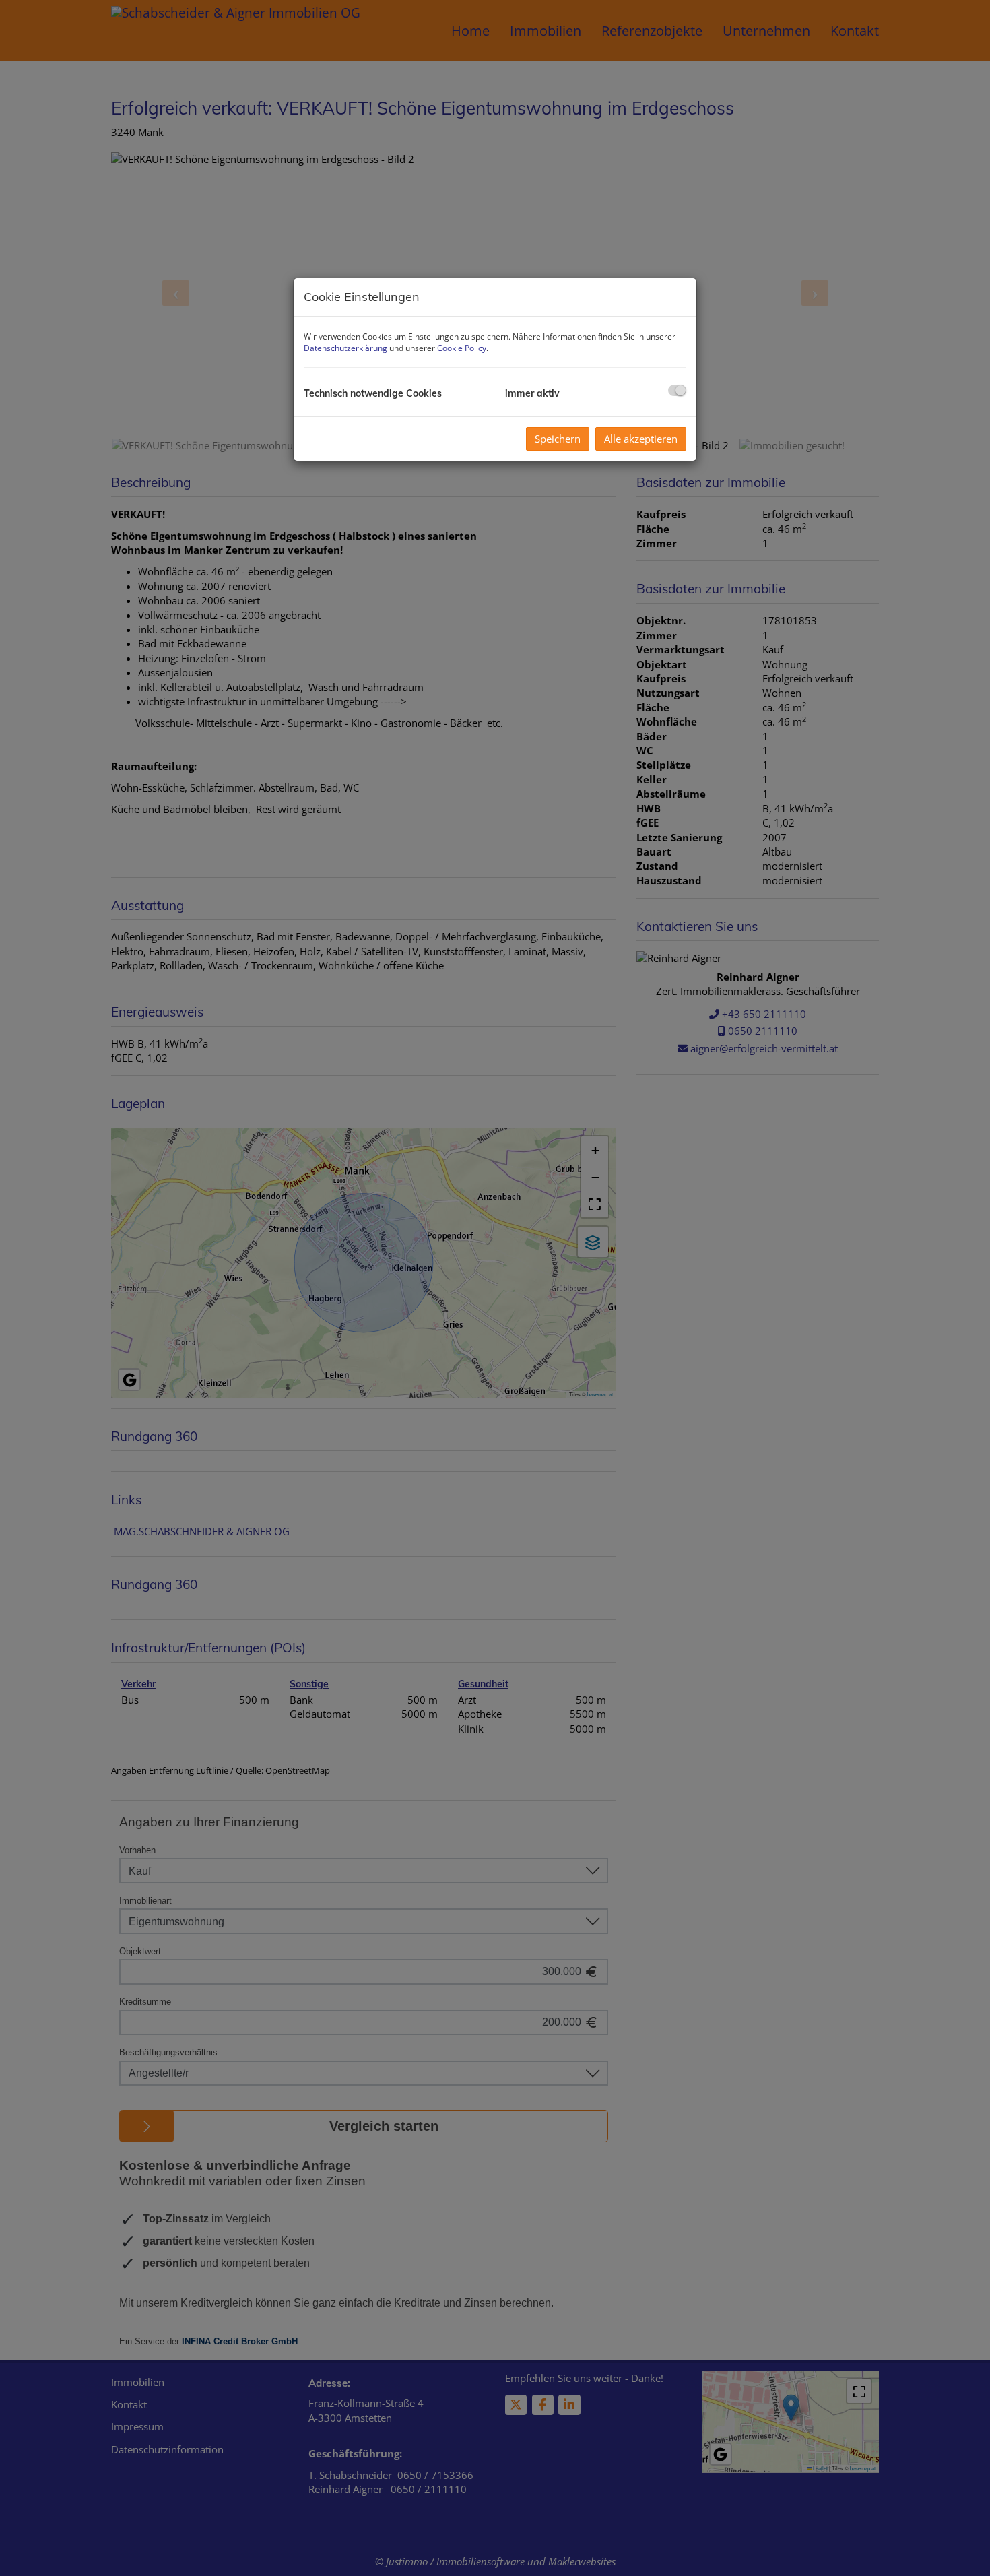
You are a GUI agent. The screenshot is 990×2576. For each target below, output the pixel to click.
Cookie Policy (462, 348)
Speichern (558, 439)
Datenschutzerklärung (345, 348)
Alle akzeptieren (641, 439)
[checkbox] (677, 390)
